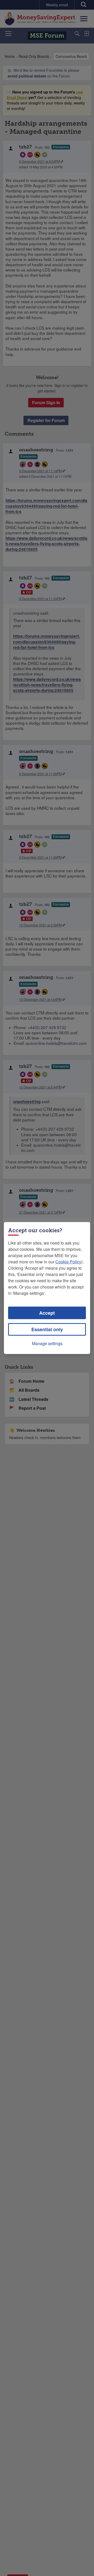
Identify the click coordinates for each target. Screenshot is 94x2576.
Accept (47, 1313)
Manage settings (47, 1343)
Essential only (47, 1329)
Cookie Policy (68, 1262)
